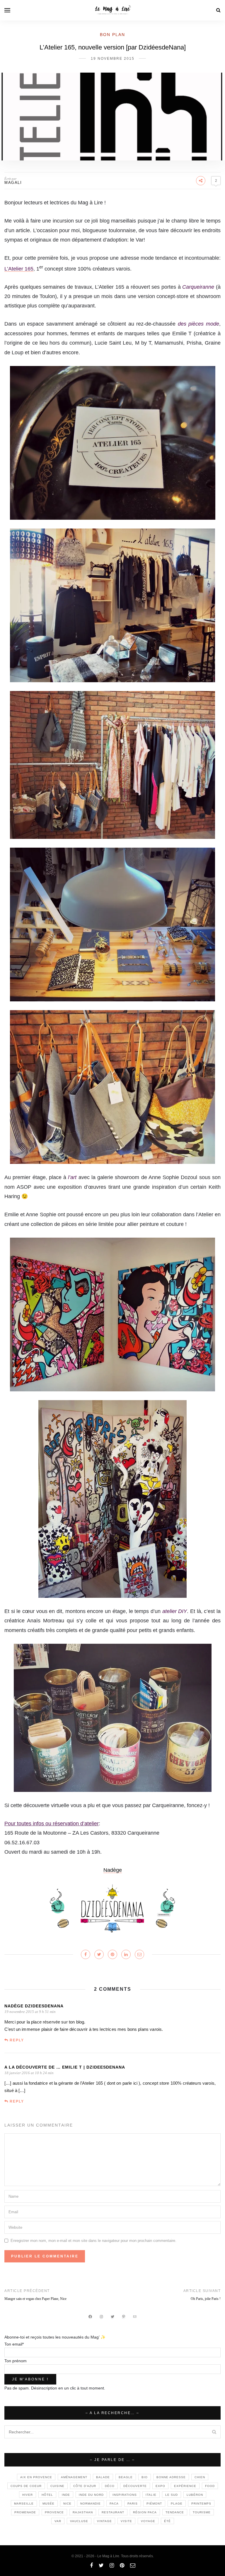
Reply (17, 2040)
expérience (185, 2486)
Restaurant (113, 2512)
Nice (67, 2504)
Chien (200, 2477)
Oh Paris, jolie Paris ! (206, 2299)
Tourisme (202, 2512)
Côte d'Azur (85, 2486)
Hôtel (47, 2495)
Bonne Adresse (171, 2477)
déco (110, 2486)
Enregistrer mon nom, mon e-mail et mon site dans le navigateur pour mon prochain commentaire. (93, 2241)
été (167, 2521)
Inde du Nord (91, 2495)
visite (126, 2521)
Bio (145, 2477)
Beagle (126, 2477)
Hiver (28, 2495)
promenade (25, 2512)
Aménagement (74, 2477)
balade (103, 2477)
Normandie (91, 2504)
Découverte (135, 2486)
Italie (151, 2495)
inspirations (125, 2495)
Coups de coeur (26, 2486)
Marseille (24, 2504)
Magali (13, 183)
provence (54, 2512)
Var (58, 2521)
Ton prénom (16, 2361)
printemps (201, 2504)
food (210, 2486)
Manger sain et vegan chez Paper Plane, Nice (35, 2299)
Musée (48, 2504)
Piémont (154, 2504)
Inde (66, 2495)
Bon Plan (112, 35)
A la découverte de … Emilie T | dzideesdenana (65, 2067)
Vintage (104, 2521)
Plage (177, 2504)
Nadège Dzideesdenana (34, 2006)
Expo (160, 2486)
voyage (148, 2521)
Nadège (113, 1870)
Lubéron (195, 2495)
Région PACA (145, 2512)
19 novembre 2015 (113, 59)
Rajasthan (83, 2512)
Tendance (175, 2512)
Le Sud (172, 2495)
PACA (114, 2504)
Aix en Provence (36, 2477)
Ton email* (14, 2344)
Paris (133, 2504)
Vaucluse (79, 2521)
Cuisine (57, 2486)
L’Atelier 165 (19, 269)
